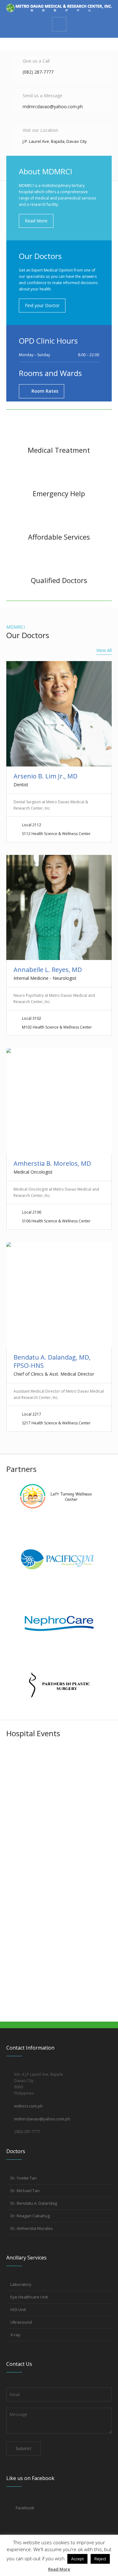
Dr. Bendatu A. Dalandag (34, 2203)
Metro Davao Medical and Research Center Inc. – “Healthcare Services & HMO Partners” (52, 1771)
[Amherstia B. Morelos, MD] (59, 1101)
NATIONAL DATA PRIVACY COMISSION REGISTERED (48, 1985)
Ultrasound (21, 2322)
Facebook (25, 2508)
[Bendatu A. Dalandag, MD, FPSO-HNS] (59, 1295)
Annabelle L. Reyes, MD (48, 970)
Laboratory (21, 2284)
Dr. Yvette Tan (24, 2178)
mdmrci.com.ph (28, 2106)
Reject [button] (100, 2559)
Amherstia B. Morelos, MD (52, 1163)
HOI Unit (18, 2309)
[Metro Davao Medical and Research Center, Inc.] (59, 8)
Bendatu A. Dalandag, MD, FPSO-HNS (52, 1361)
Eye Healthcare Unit (29, 2297)
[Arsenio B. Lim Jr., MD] (59, 714)
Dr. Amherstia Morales (32, 2228)
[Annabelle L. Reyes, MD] (59, 908)
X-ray (15, 2335)
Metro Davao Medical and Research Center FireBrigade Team (53, 1850)
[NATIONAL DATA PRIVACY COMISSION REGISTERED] (59, 1939)
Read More (59, 2569)
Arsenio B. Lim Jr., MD (45, 776)
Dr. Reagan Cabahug (30, 2216)
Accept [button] (77, 2559)
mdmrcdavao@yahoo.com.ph (42, 2119)
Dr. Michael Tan (25, 2191)
